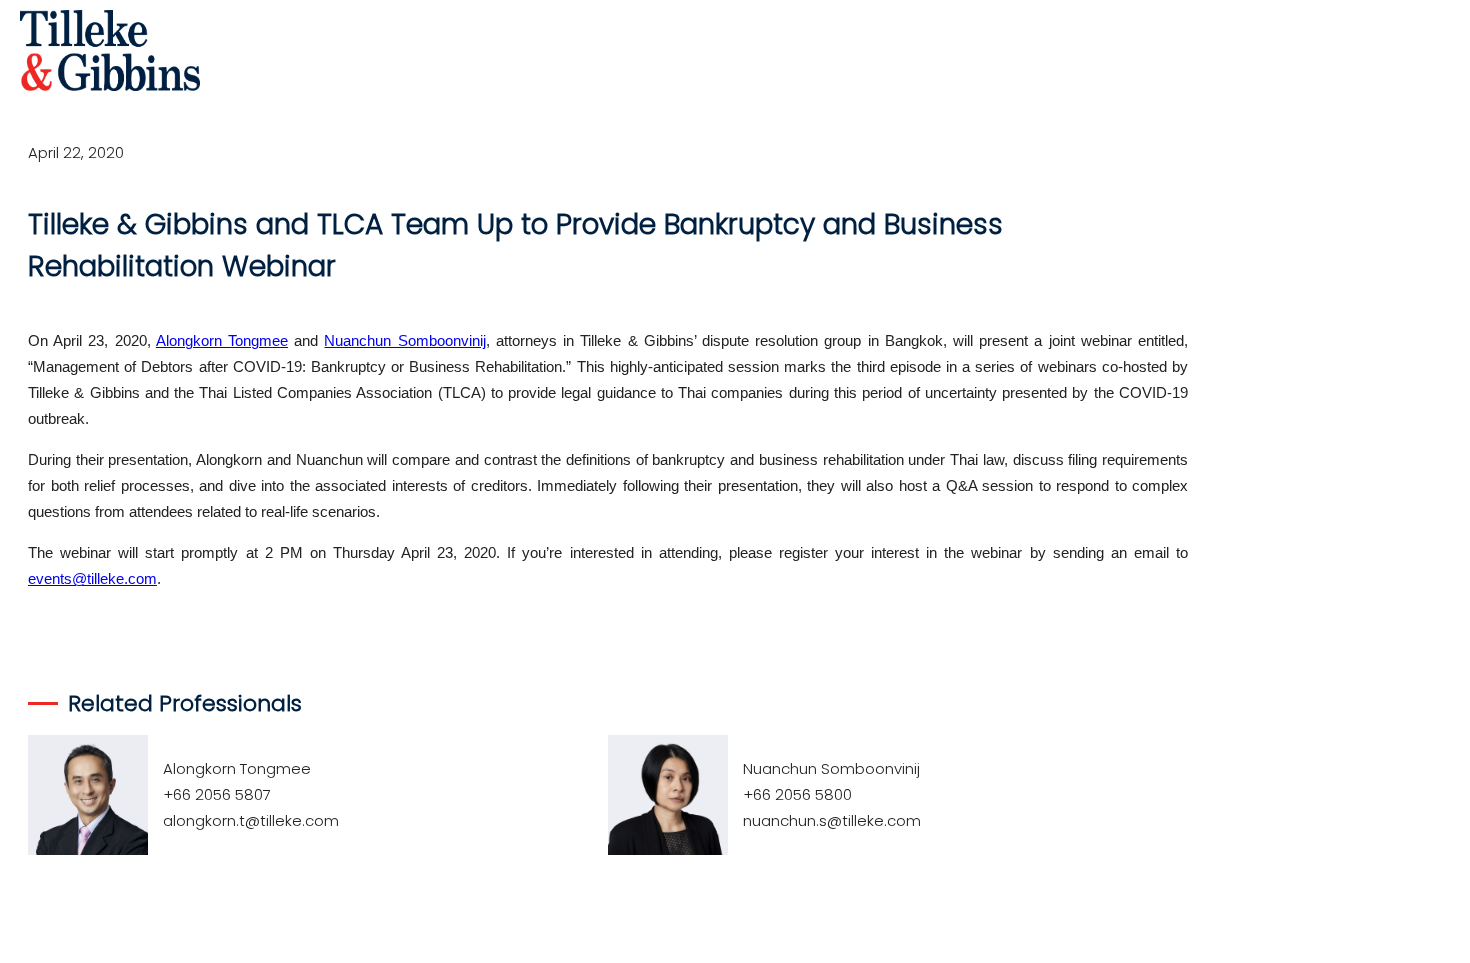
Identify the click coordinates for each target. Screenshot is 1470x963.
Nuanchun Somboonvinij (404, 340)
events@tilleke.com (92, 578)
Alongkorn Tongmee (222, 340)
